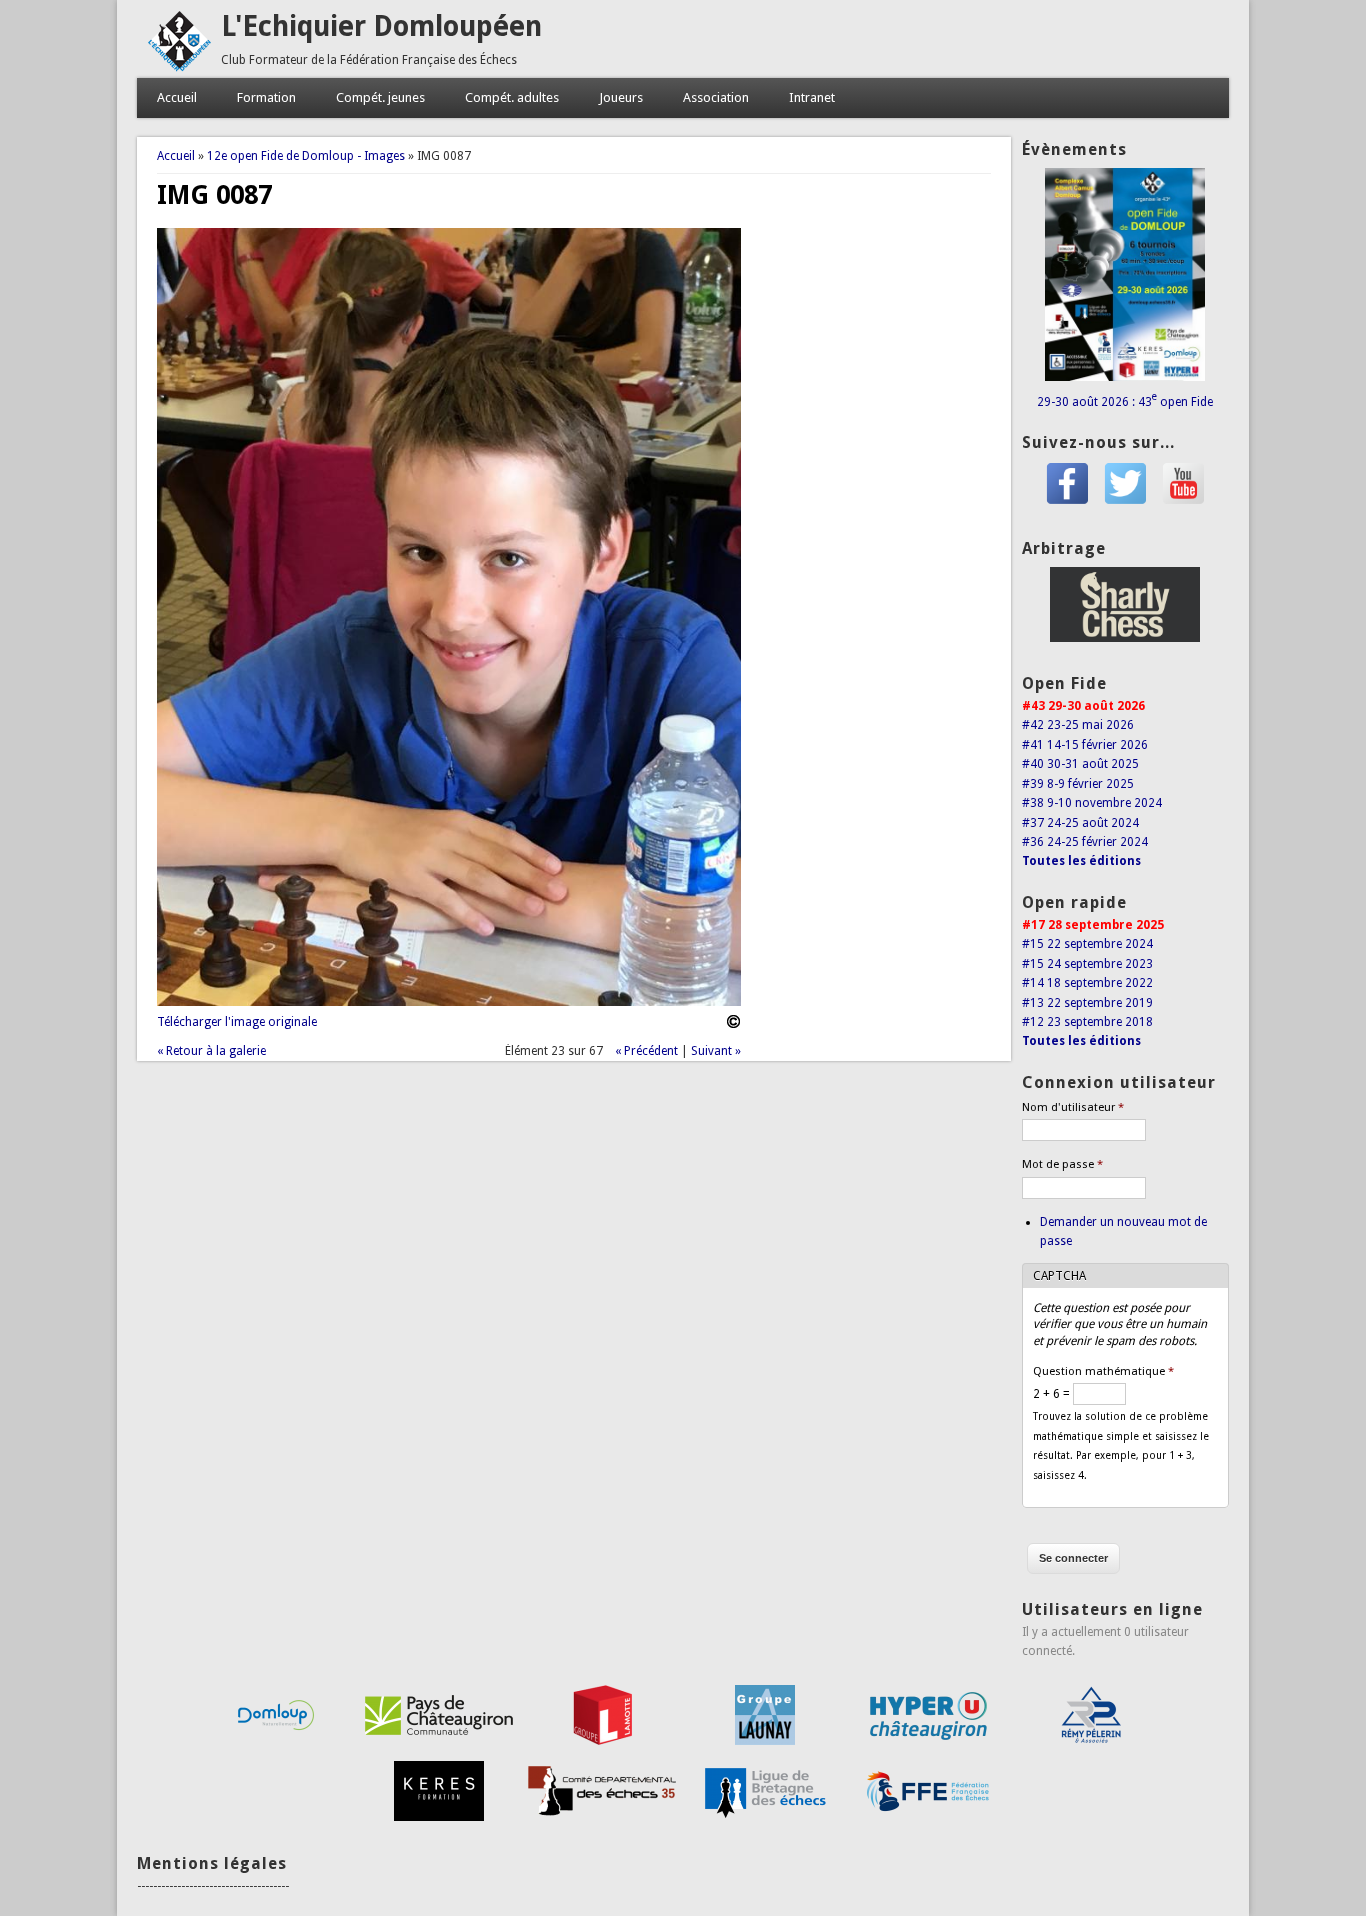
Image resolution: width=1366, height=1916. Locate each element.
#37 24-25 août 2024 (1080, 823)
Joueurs (621, 97)
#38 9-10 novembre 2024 (1092, 803)
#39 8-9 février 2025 (1078, 784)
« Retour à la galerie (211, 1051)
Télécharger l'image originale (237, 1022)
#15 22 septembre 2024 (1087, 944)
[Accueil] (179, 68)
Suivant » (716, 1051)
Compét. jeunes (380, 97)
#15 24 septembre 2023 (1087, 964)
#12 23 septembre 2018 (1087, 1022)
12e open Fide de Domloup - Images (306, 156)
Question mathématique (1103, 1371)
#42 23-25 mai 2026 (1078, 725)
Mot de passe (1062, 1164)
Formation (266, 97)
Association (716, 97)
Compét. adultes (512, 97)
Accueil (177, 97)
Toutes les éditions (1081, 861)
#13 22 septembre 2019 (1087, 1003)
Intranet (812, 97)
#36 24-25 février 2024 (1085, 842)
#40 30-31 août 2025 (1080, 764)
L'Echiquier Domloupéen (381, 26)
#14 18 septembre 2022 (1087, 983)
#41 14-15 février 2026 (1085, 745)
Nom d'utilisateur (1073, 1107)
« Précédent (646, 1051)
